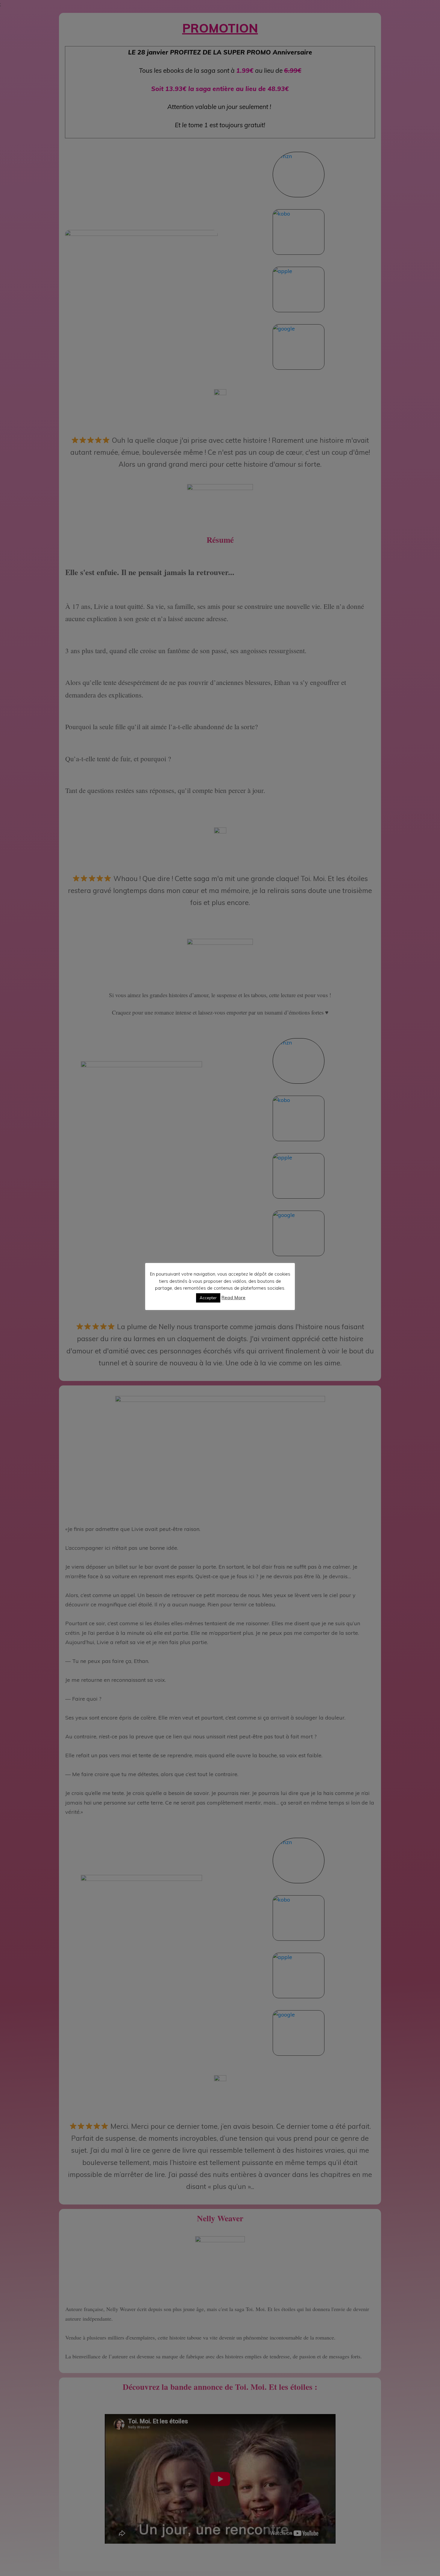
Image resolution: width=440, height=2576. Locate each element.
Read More (233, 1298)
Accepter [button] (208, 1298)
